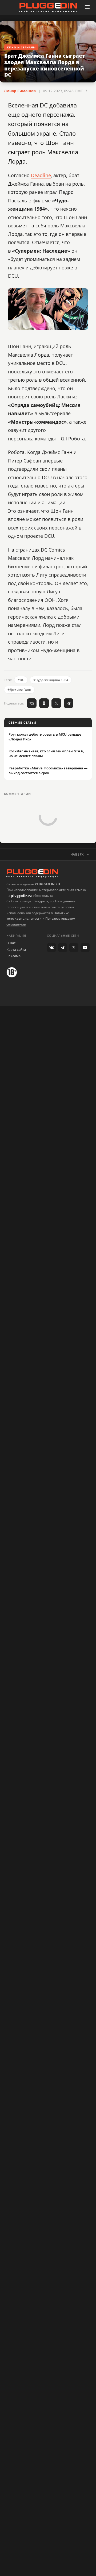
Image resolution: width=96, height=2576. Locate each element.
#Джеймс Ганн (19, 690)
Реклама (13, 956)
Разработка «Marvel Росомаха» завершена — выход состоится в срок (48, 770)
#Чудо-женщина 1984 (51, 680)
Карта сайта (16, 949)
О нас (11, 943)
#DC (21, 680)
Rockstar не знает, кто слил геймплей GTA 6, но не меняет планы (46, 753)
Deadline (41, 175)
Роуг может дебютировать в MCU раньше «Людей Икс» (45, 737)
